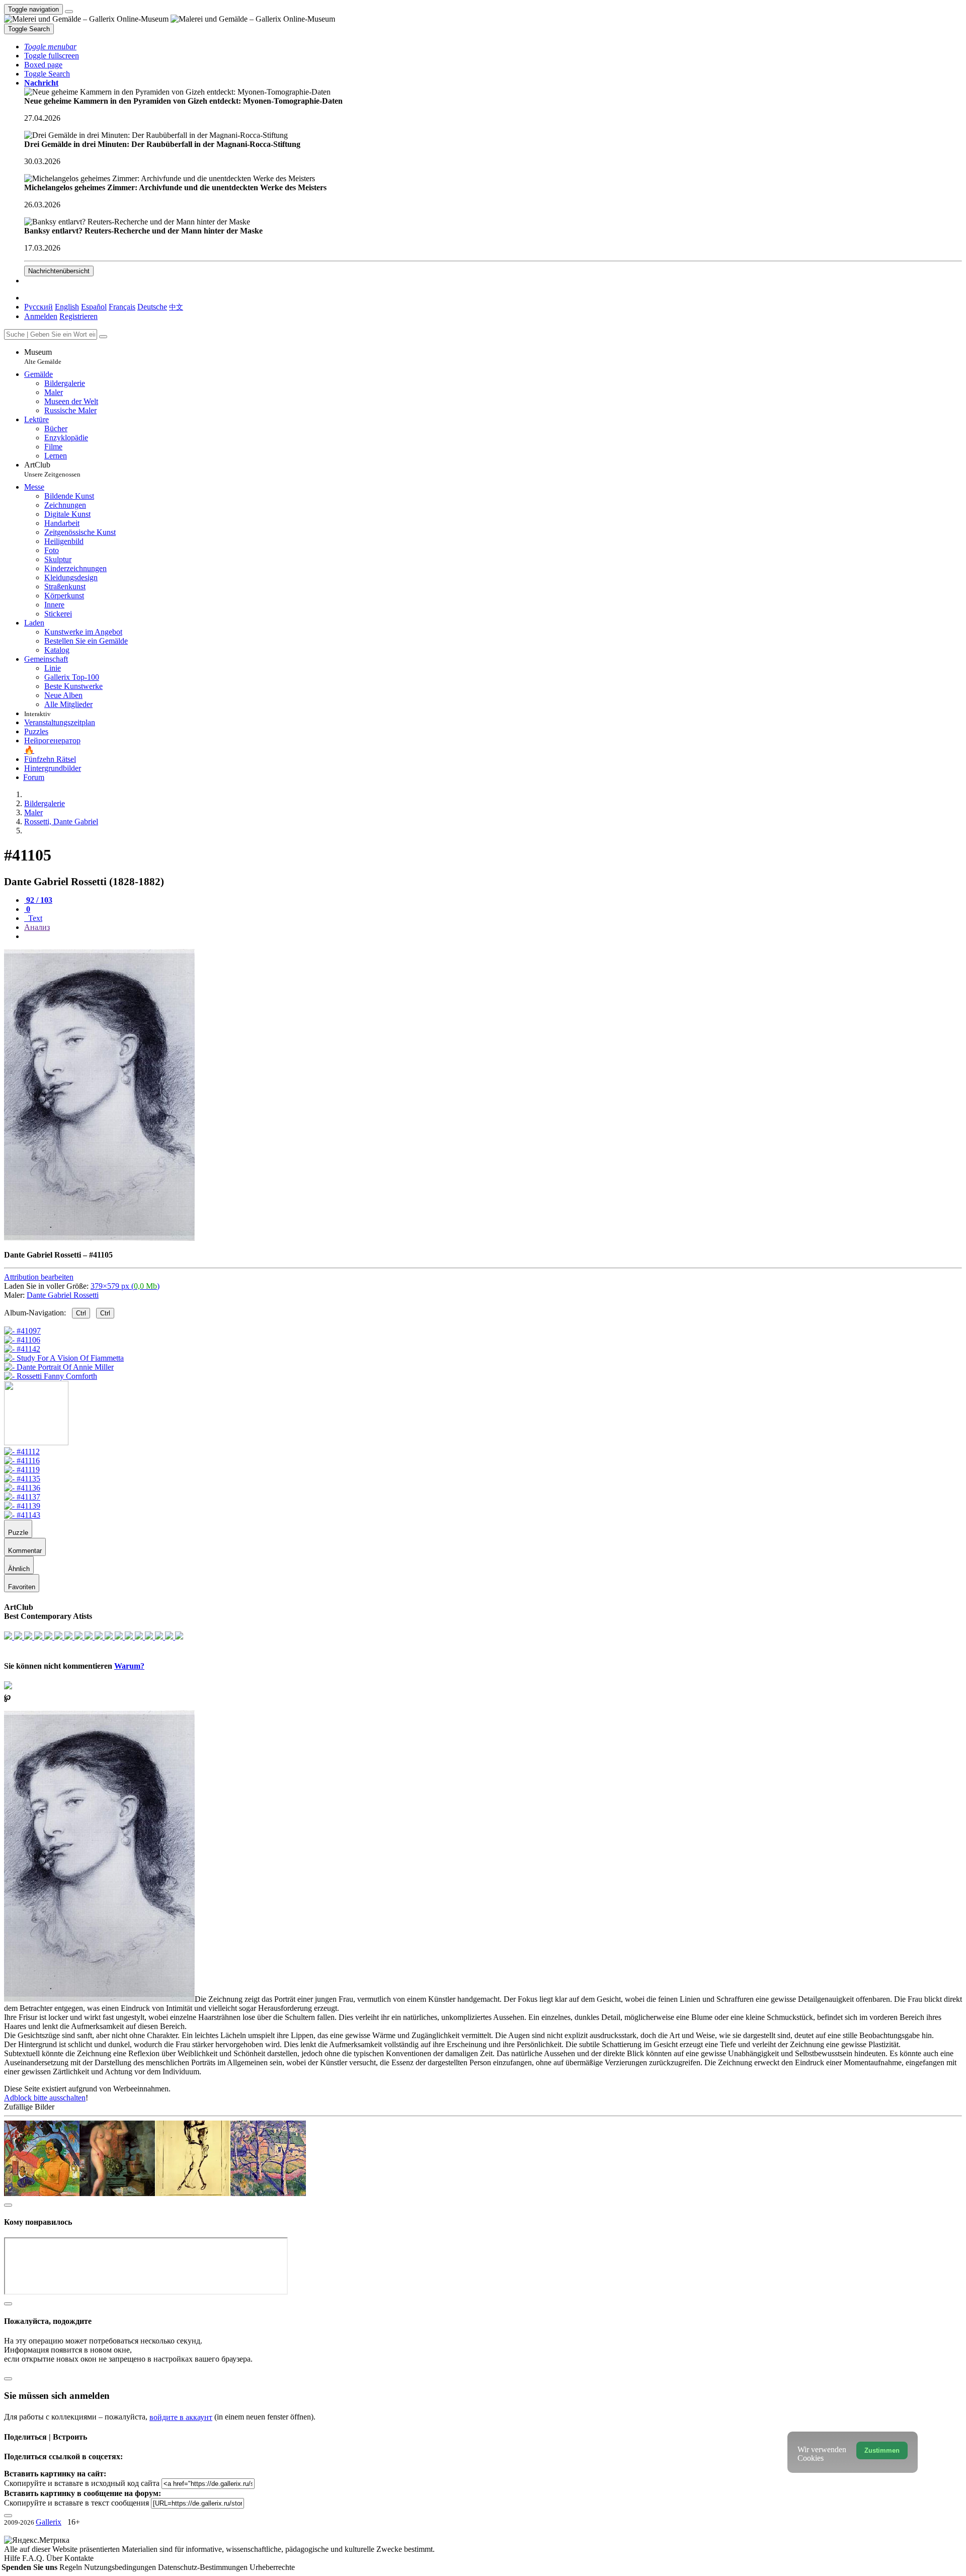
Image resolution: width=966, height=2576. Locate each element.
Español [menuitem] (94, 307)
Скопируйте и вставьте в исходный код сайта (82, 2483)
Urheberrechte (272, 2567)
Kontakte (79, 2558)
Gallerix (49, 2522)
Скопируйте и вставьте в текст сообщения (76, 2503)
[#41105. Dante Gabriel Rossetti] (99, 1238)
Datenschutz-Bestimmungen (204, 2567)
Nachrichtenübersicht (59, 271)
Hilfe (13, 2558)
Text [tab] (34, 918)
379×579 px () (125, 1286)
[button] (50, 47)
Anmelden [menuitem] (41, 316)
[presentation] (493, 936)
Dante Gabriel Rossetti (63, 1295)
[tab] (38, 900)
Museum (43, 357)
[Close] (103, 337)
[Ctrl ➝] (22, 1452)
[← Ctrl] (51, 1376)
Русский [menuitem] (38, 307)
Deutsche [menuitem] (152, 307)
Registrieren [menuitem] (78, 316)
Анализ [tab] (37, 927)
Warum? (129, 1666)
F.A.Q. (34, 2558)
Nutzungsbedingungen (121, 2567)
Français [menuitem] (122, 307)
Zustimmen (882, 2450)
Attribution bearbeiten (39, 1277)
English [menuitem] (67, 307)
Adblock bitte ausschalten (45, 2098)
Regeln (72, 2567)
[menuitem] (176, 307)
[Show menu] (69, 12)
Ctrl (81, 1313)
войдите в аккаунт (181, 2417)
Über (55, 2558)
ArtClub (52, 469)
